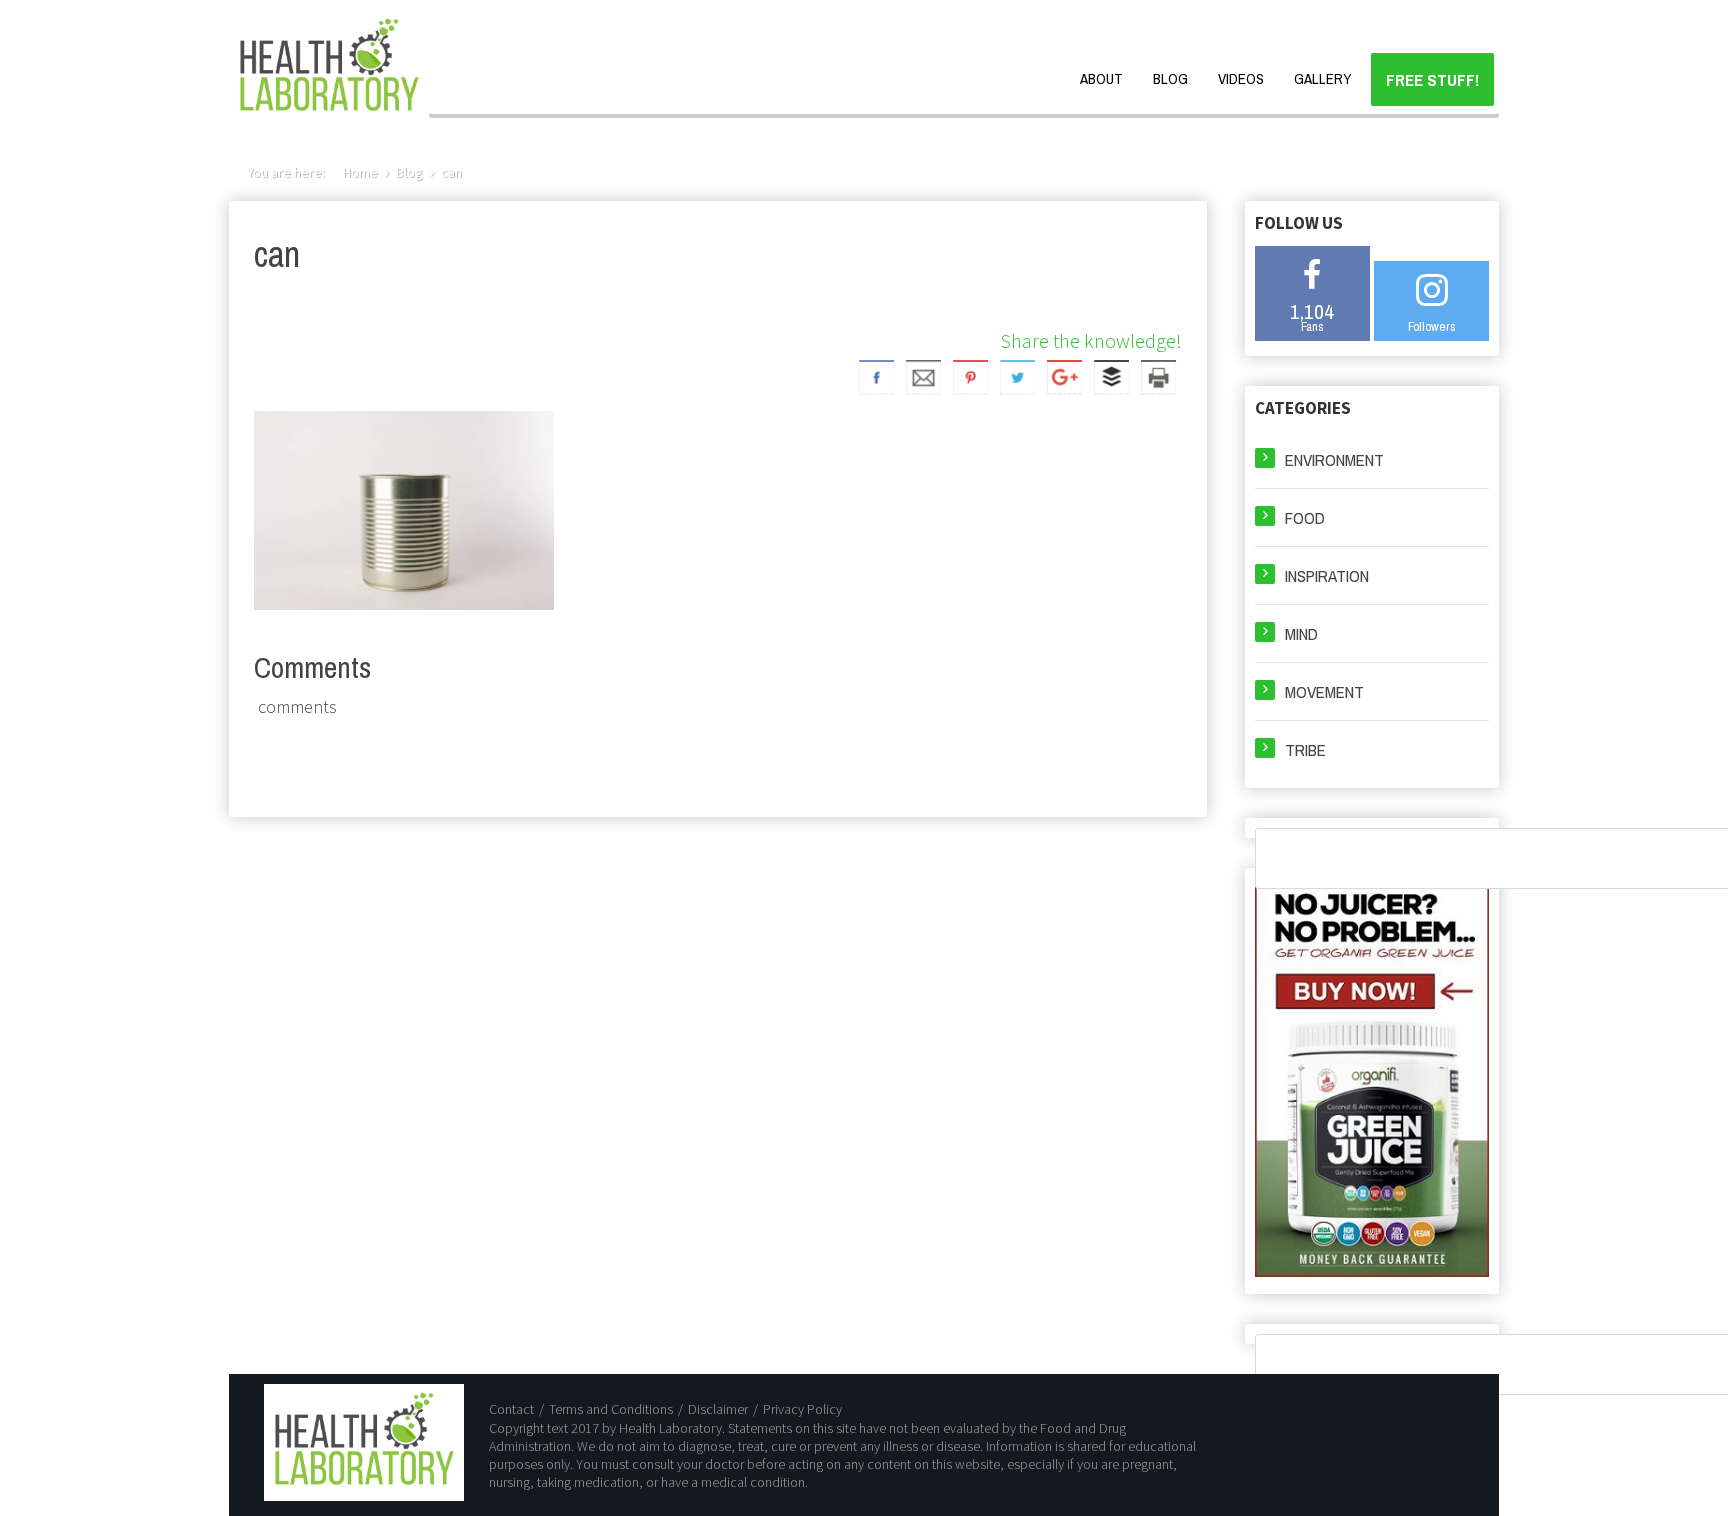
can (451, 172)
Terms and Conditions (611, 1409)
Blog (409, 172)
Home (360, 172)
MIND (1301, 633)
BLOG (1170, 78)
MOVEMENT (1324, 691)
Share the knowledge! (1091, 340)
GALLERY (1322, 78)
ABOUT (1101, 78)
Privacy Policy (802, 1409)
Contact (511, 1409)
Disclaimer (718, 1409)
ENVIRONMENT (1334, 459)
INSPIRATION (1327, 575)
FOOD (1305, 517)
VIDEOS (1241, 78)
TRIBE (1305, 749)
